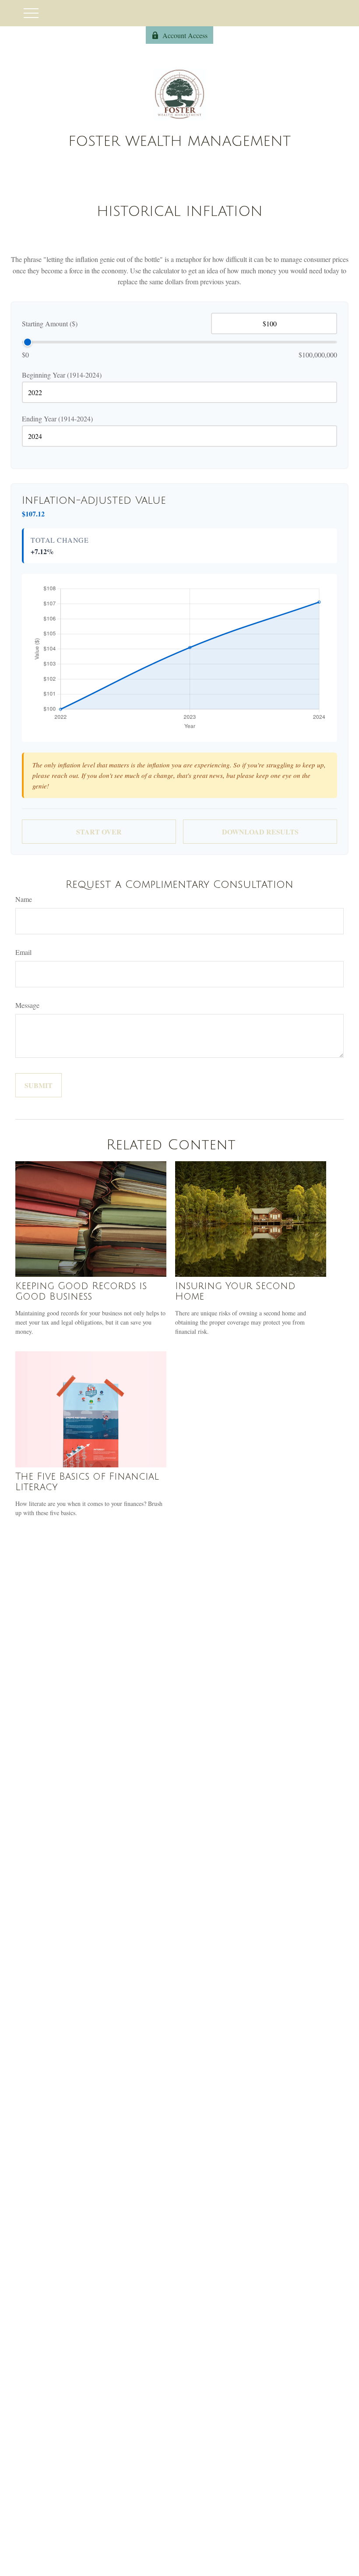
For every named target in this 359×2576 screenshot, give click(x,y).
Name (24, 899)
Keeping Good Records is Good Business (81, 1291)
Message (27, 1005)
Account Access (185, 35)
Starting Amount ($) (50, 323)
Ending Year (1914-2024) (57, 419)
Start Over (99, 832)
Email (23, 952)
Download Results (260, 832)
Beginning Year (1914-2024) (62, 375)
